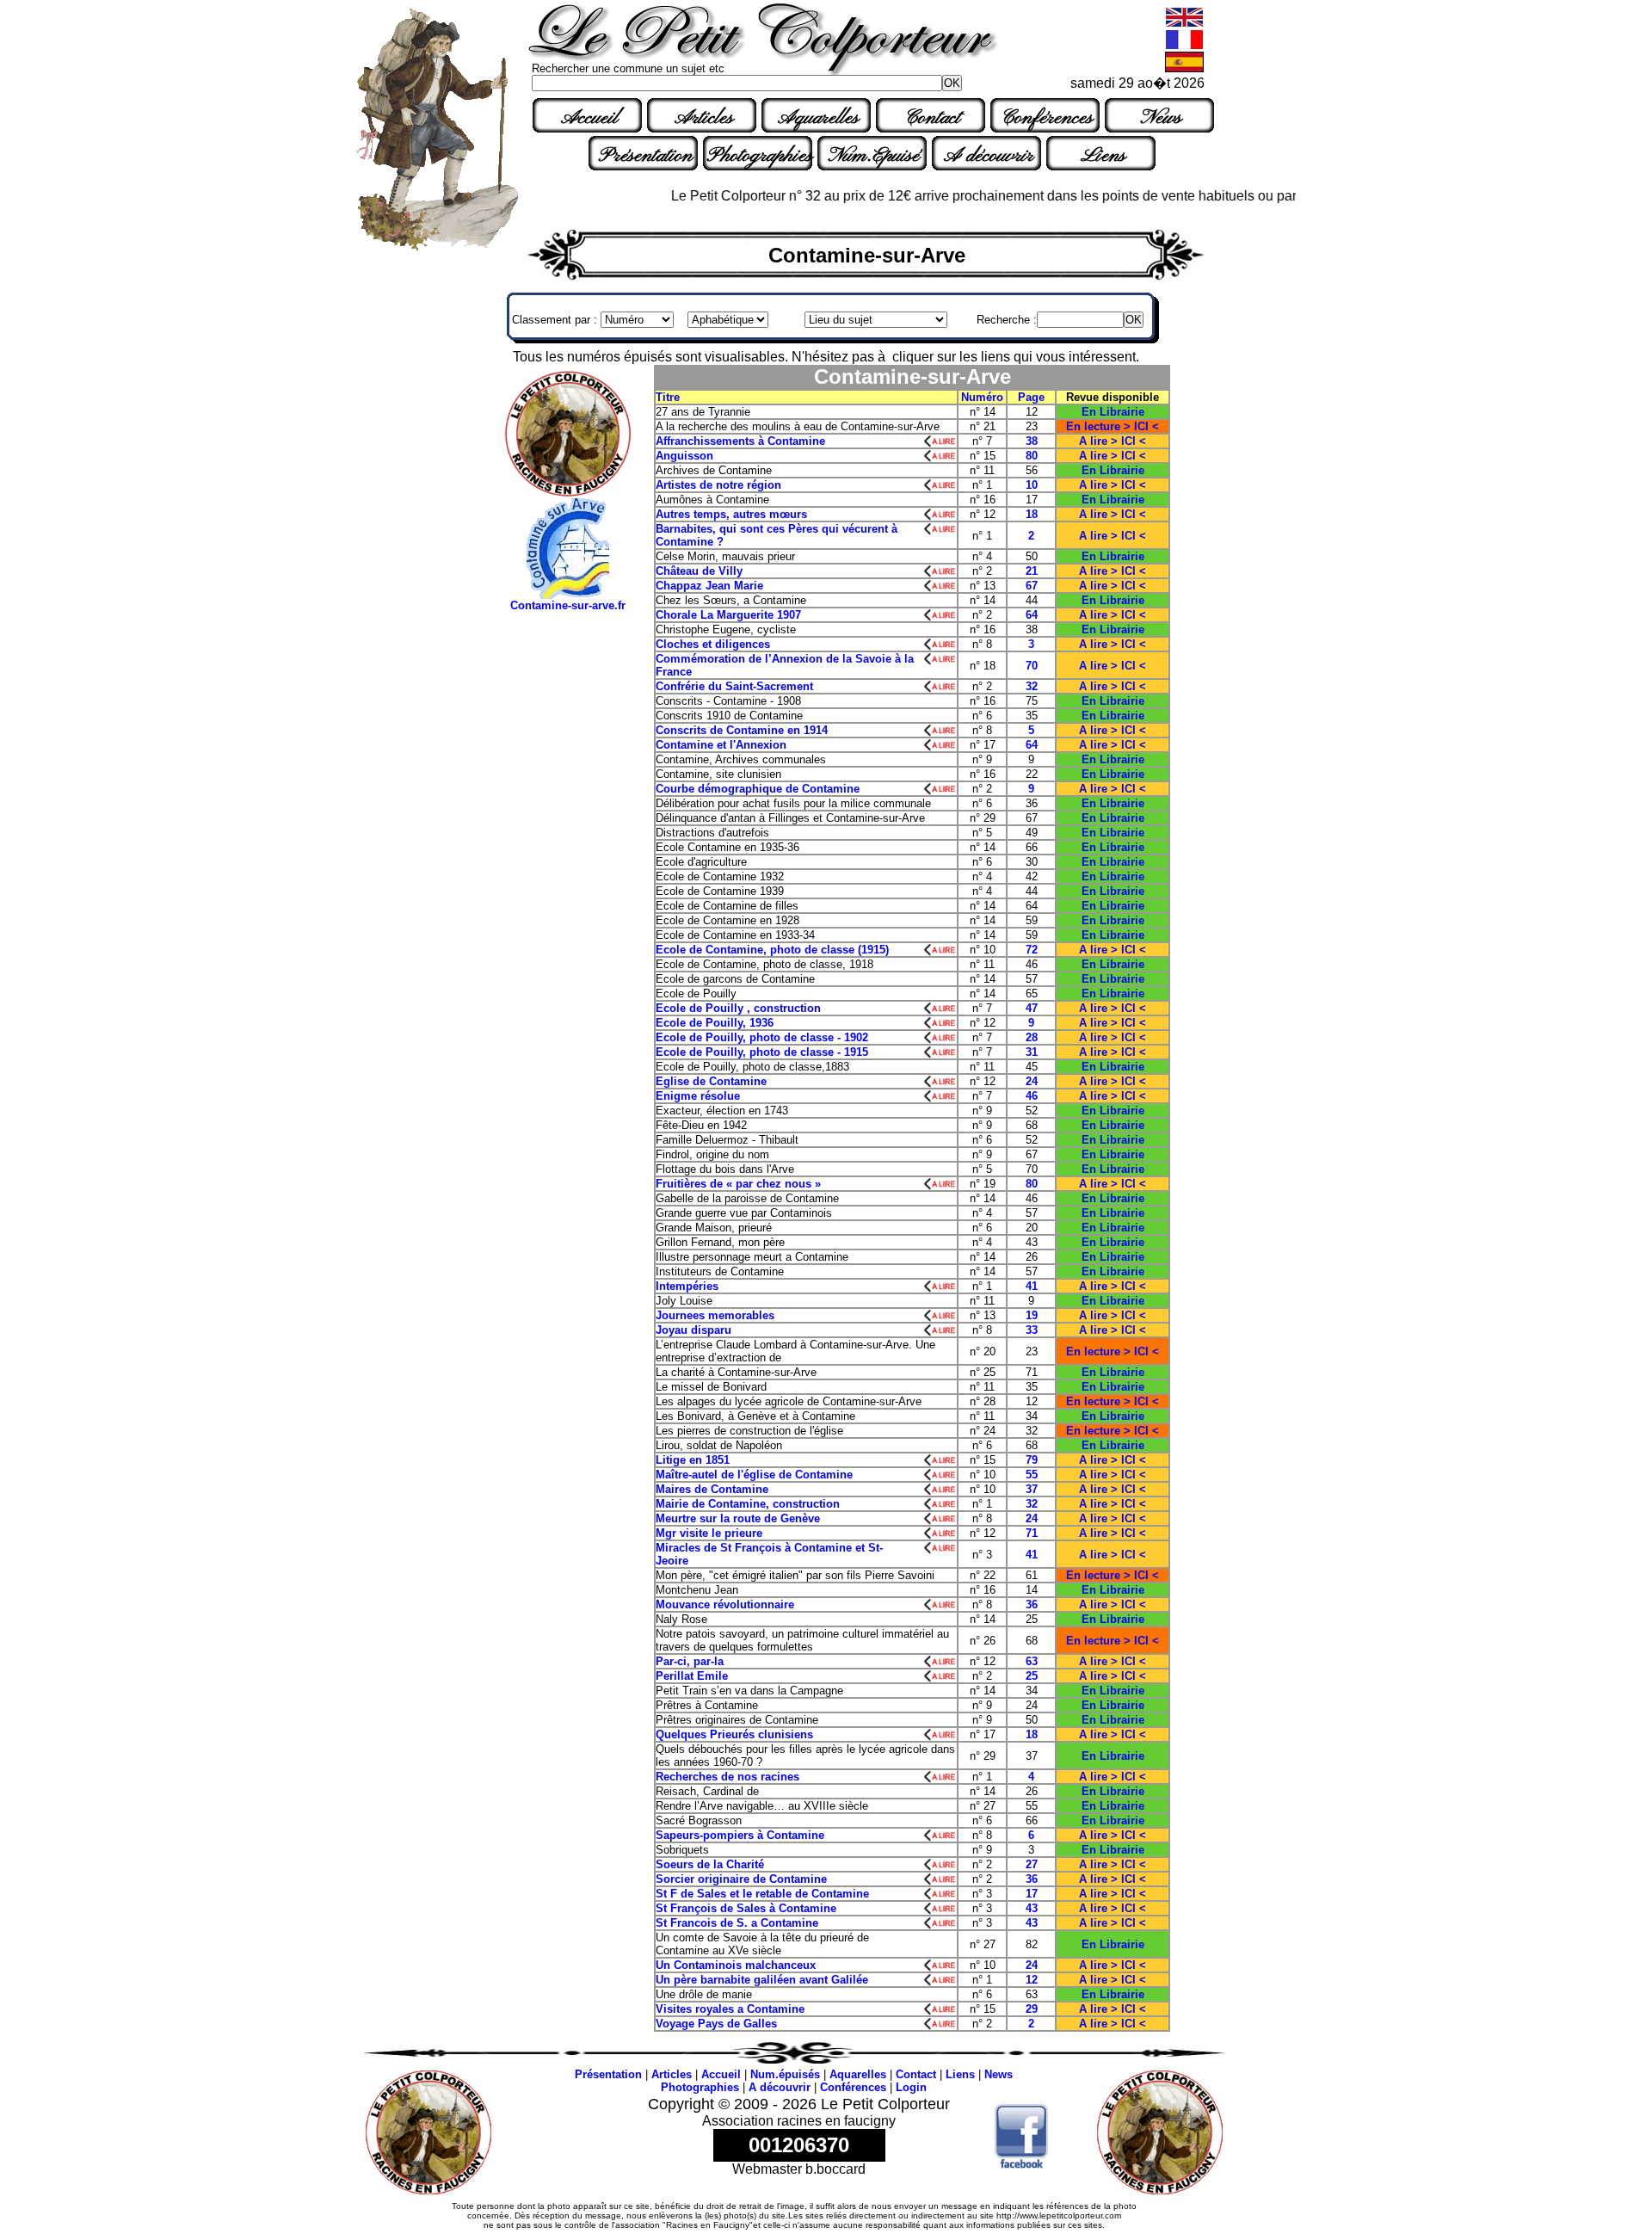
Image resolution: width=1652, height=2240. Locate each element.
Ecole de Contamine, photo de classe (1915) (772, 950)
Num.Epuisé (874, 156)
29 (1032, 2009)
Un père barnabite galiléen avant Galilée (762, 1980)
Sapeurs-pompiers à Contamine (742, 1835)
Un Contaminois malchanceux (736, 1965)
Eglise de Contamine (711, 1081)
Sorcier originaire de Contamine (741, 1879)
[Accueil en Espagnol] (1184, 68)
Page (1031, 397)
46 (1032, 1096)
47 (1032, 1008)
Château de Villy (699, 571)
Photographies (760, 156)
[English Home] (1184, 24)
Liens (1103, 156)
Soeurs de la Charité (710, 1864)
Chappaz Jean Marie (709, 586)
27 (1032, 1864)
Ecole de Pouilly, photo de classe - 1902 (774, 1037)
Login (911, 2087)
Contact (933, 118)
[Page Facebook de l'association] (1022, 2164)
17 (1032, 1894)
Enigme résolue (718, 1096)
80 (1032, 456)
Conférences (1047, 118)
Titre (668, 397)
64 (1032, 615)
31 (1032, 1052)
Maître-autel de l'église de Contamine (754, 1475)
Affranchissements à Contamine (759, 441)
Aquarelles (818, 118)
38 (1032, 441)
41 (1032, 1286)
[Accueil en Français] (1184, 46)
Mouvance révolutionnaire (730, 1604)
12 (1032, 1980)
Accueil (589, 118)
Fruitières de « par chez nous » (738, 1184)
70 (1032, 666)
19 (1032, 1315)
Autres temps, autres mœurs (731, 514)
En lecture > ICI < (1113, 426)
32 (1032, 686)
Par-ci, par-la (690, 1661)
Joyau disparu (711, 1330)
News (1161, 118)
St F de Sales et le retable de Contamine (762, 1894)
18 (1032, 514)
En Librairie (1113, 412)
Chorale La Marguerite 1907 (728, 615)
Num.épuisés (785, 2074)
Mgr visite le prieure (709, 1533)
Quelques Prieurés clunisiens (734, 1734)
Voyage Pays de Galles (716, 2024)
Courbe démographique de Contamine (758, 789)
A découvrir (989, 156)
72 (1032, 950)
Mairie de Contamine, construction (748, 1504)
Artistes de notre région (718, 485)
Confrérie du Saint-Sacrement (734, 686)
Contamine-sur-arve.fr (568, 605)
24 (1032, 1081)
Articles (704, 118)
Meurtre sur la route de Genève (750, 1518)
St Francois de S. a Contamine (737, 1923)
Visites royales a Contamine (730, 2009)
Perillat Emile (692, 1676)
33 (1032, 1330)
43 (1032, 1908)
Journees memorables (715, 1315)
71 (1032, 1533)
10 (1032, 485)
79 (1032, 1460)
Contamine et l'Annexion (721, 745)
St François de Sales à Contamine (746, 1908)
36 (1032, 1604)
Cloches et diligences (721, 644)
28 (1032, 1037)
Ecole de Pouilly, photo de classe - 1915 (772, 1052)
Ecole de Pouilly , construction (743, 1008)
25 (1032, 1676)
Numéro (982, 397)
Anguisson (684, 456)
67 (1032, 586)
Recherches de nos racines (727, 1777)
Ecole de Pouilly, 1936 (715, 1023)
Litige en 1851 (693, 1460)
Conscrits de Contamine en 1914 (742, 730)
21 (1032, 571)
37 (1032, 1489)
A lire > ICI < (1113, 441)
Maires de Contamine (719, 1489)
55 (1032, 1475)
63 (1032, 1661)
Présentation (646, 156)
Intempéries (687, 1286)
